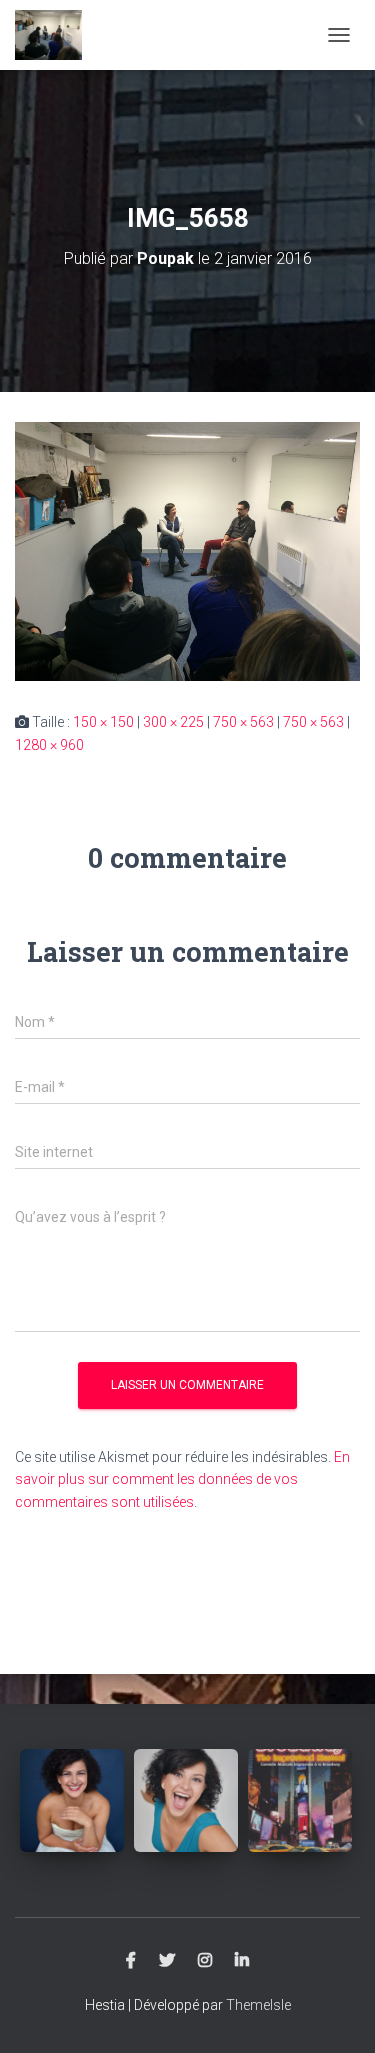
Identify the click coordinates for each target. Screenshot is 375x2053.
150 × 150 (103, 722)
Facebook (131, 1961)
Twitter (167, 1961)
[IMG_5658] (187, 550)
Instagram (205, 1961)
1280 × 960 (49, 745)
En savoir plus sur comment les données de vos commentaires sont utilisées (182, 1479)
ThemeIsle (258, 2005)
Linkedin (242, 1961)
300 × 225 (173, 722)
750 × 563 (243, 722)
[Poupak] (56, 35)
